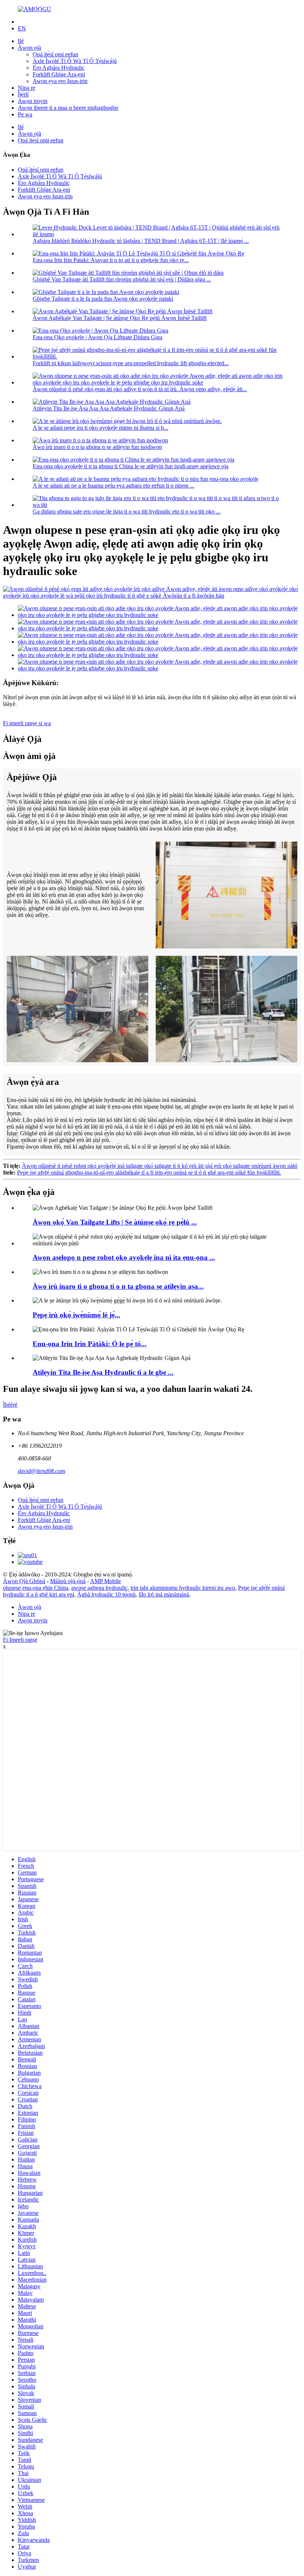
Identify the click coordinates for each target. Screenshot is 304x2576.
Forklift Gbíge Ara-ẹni (59, 74)
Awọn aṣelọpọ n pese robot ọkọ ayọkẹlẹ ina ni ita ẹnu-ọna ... (124, 1257)
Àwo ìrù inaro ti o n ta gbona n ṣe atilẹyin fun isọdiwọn (97, 447)
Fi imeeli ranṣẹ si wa (27, 723)
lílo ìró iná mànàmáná (164, 1594)
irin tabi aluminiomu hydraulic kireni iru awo (183, 1588)
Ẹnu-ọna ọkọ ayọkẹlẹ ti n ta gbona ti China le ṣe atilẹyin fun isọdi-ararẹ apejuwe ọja (130, 466)
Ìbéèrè (10, 1405)
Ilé (21, 41)
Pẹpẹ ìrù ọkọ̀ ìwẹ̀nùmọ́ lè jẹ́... (76, 1315)
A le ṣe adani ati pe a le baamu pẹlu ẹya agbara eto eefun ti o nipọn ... (113, 486)
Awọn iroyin (33, 101)
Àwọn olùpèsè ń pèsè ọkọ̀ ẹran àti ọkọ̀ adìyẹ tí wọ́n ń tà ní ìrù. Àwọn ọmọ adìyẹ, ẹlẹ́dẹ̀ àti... (140, 389)
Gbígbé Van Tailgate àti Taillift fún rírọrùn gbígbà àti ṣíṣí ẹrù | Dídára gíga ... (122, 279)
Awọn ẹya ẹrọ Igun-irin (60, 81)
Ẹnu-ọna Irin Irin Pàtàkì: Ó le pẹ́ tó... (90, 1344)
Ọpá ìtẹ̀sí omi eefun (55, 54)
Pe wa (25, 114)
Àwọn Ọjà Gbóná (24, 1581)
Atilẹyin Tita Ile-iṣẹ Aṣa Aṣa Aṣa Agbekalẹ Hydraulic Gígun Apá (109, 408)
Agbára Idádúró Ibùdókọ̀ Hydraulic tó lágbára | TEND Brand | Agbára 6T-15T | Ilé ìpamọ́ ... (141, 241)
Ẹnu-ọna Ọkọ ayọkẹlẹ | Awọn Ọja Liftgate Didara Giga (98, 337)
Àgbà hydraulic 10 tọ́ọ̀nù (106, 1594)
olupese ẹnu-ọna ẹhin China (36, 1588)
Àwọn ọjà (29, 48)
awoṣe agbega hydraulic (99, 1588)
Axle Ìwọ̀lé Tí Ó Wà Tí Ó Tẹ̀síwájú (75, 61)
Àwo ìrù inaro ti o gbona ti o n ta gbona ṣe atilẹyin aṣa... (118, 1286)
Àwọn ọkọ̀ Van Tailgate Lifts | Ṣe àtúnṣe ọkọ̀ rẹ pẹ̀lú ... (115, 1222)
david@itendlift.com (42, 1471)
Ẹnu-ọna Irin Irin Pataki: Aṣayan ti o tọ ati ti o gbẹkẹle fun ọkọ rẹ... (111, 260)
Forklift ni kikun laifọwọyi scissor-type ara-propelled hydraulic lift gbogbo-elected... (131, 363)
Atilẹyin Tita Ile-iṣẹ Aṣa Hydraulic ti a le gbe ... (103, 1372)
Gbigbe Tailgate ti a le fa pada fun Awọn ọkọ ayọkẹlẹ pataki (103, 299)
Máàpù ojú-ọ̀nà (68, 1581)
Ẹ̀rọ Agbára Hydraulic (59, 68)
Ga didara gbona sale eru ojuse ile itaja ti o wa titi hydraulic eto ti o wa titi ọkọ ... (127, 511)
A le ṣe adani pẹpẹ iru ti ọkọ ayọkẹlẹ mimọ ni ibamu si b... (100, 428)
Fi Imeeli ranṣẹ (20, 1640)
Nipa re (27, 88)
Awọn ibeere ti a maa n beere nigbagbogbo (68, 108)
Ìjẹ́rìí (23, 94)
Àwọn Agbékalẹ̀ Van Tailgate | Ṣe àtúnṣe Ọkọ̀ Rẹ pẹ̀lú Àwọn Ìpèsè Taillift (120, 318)
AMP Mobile (105, 1581)
